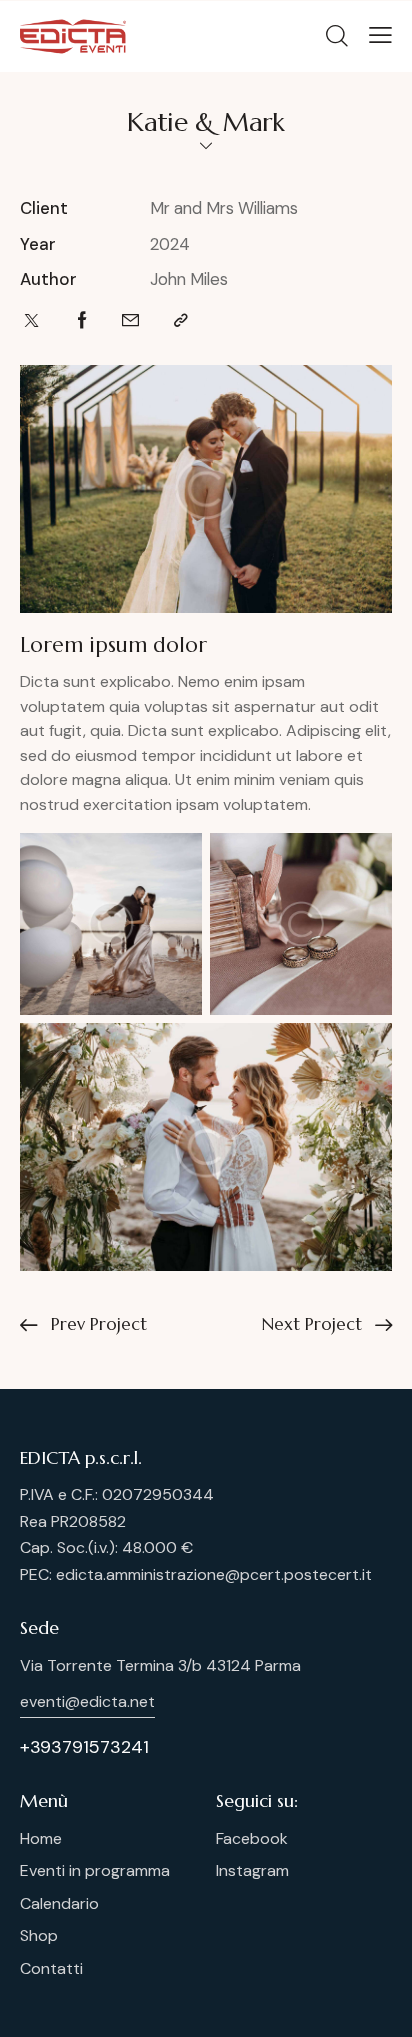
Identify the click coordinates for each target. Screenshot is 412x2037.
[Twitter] (31, 320)
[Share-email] (130, 320)
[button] (380, 35)
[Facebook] (82, 320)
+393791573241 (84, 1747)
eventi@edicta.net (87, 1701)
